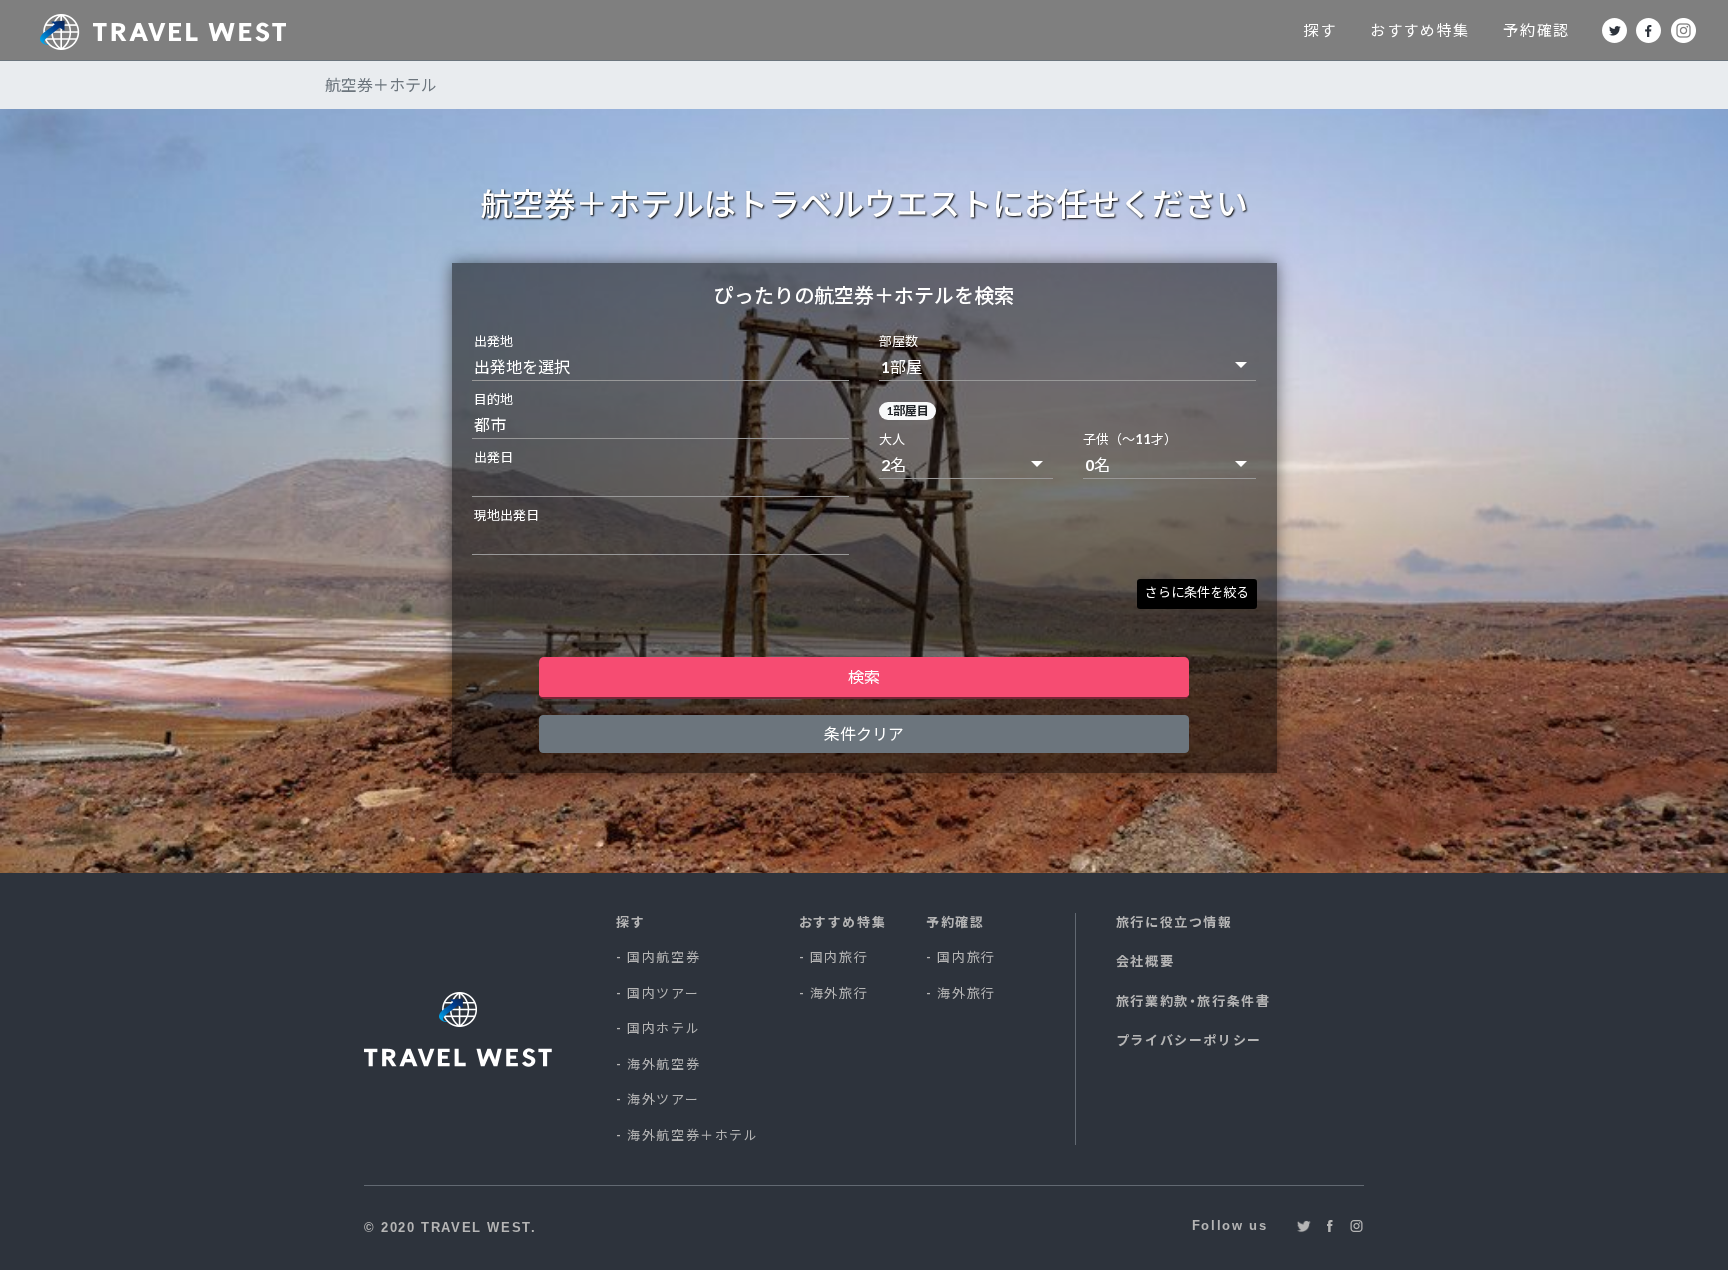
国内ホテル (663, 1028)
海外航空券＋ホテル (692, 1135)
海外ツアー (663, 1099)
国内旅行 (839, 957)
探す (1319, 30)
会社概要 (1145, 961)
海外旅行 (839, 993)
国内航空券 (663, 957)
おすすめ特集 (1420, 30)
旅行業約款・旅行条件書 (1193, 1001)
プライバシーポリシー (1189, 1040)
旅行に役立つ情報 (1174, 922)
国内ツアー (663, 993)
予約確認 (1536, 30)
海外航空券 (663, 1064)
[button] (1197, 594)
